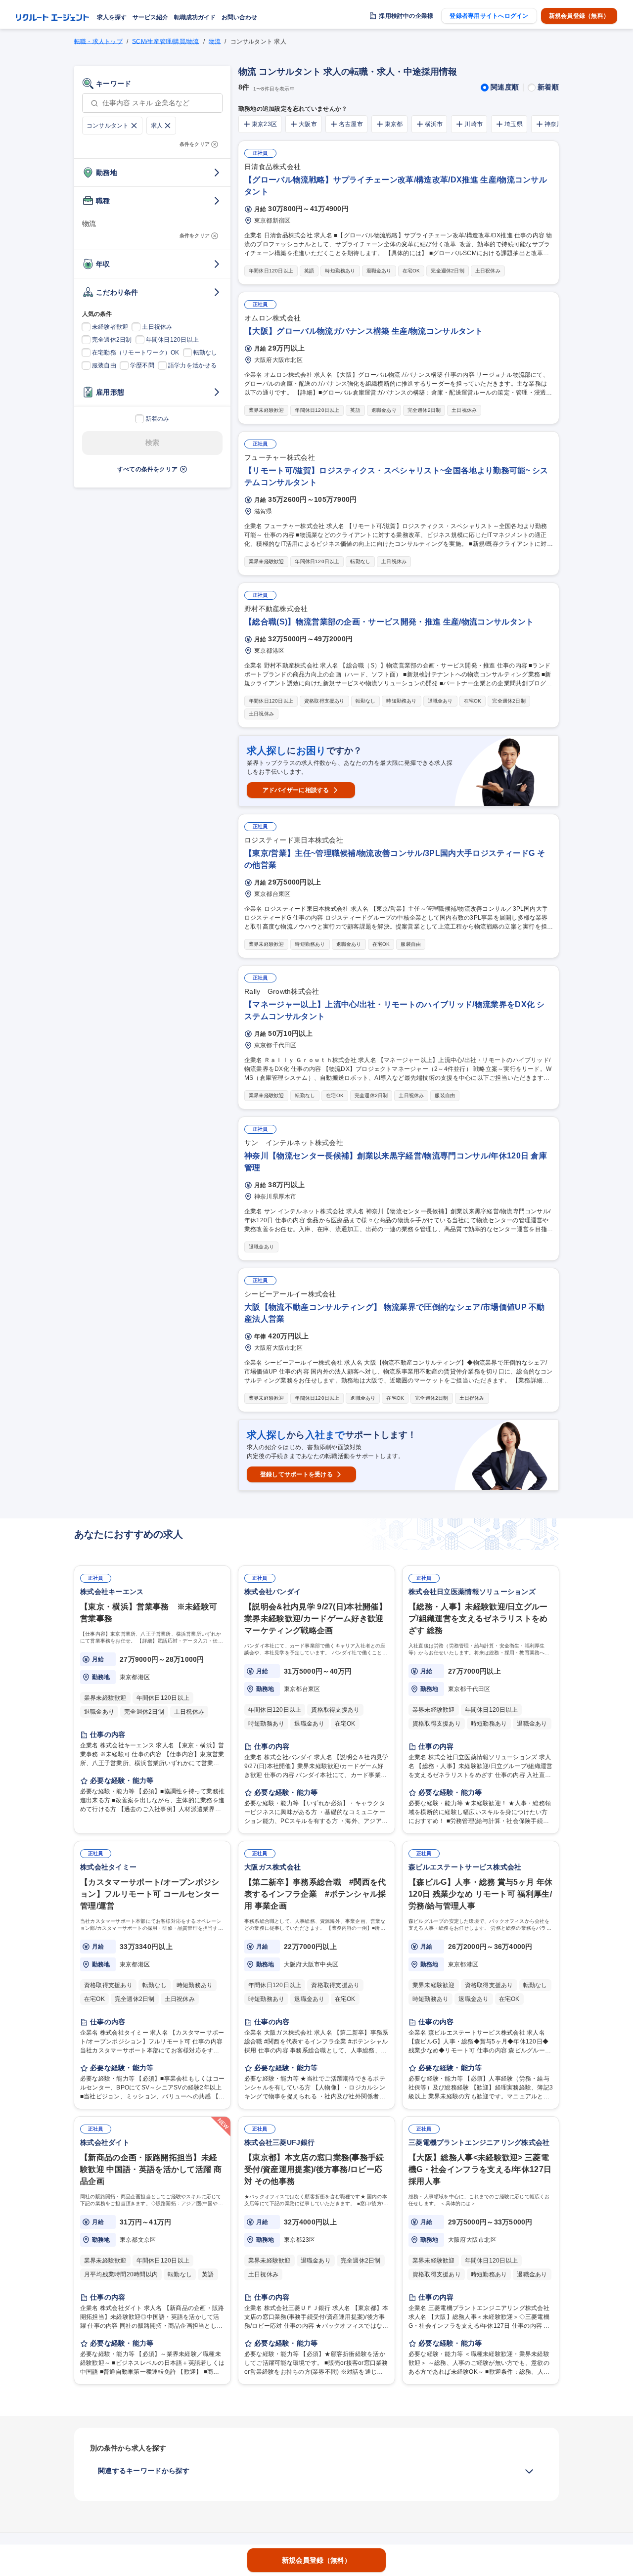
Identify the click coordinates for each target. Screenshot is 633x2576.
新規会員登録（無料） (579, 16)
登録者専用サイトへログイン (489, 16)
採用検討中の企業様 (406, 16)
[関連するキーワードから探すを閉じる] (529, 2471)
